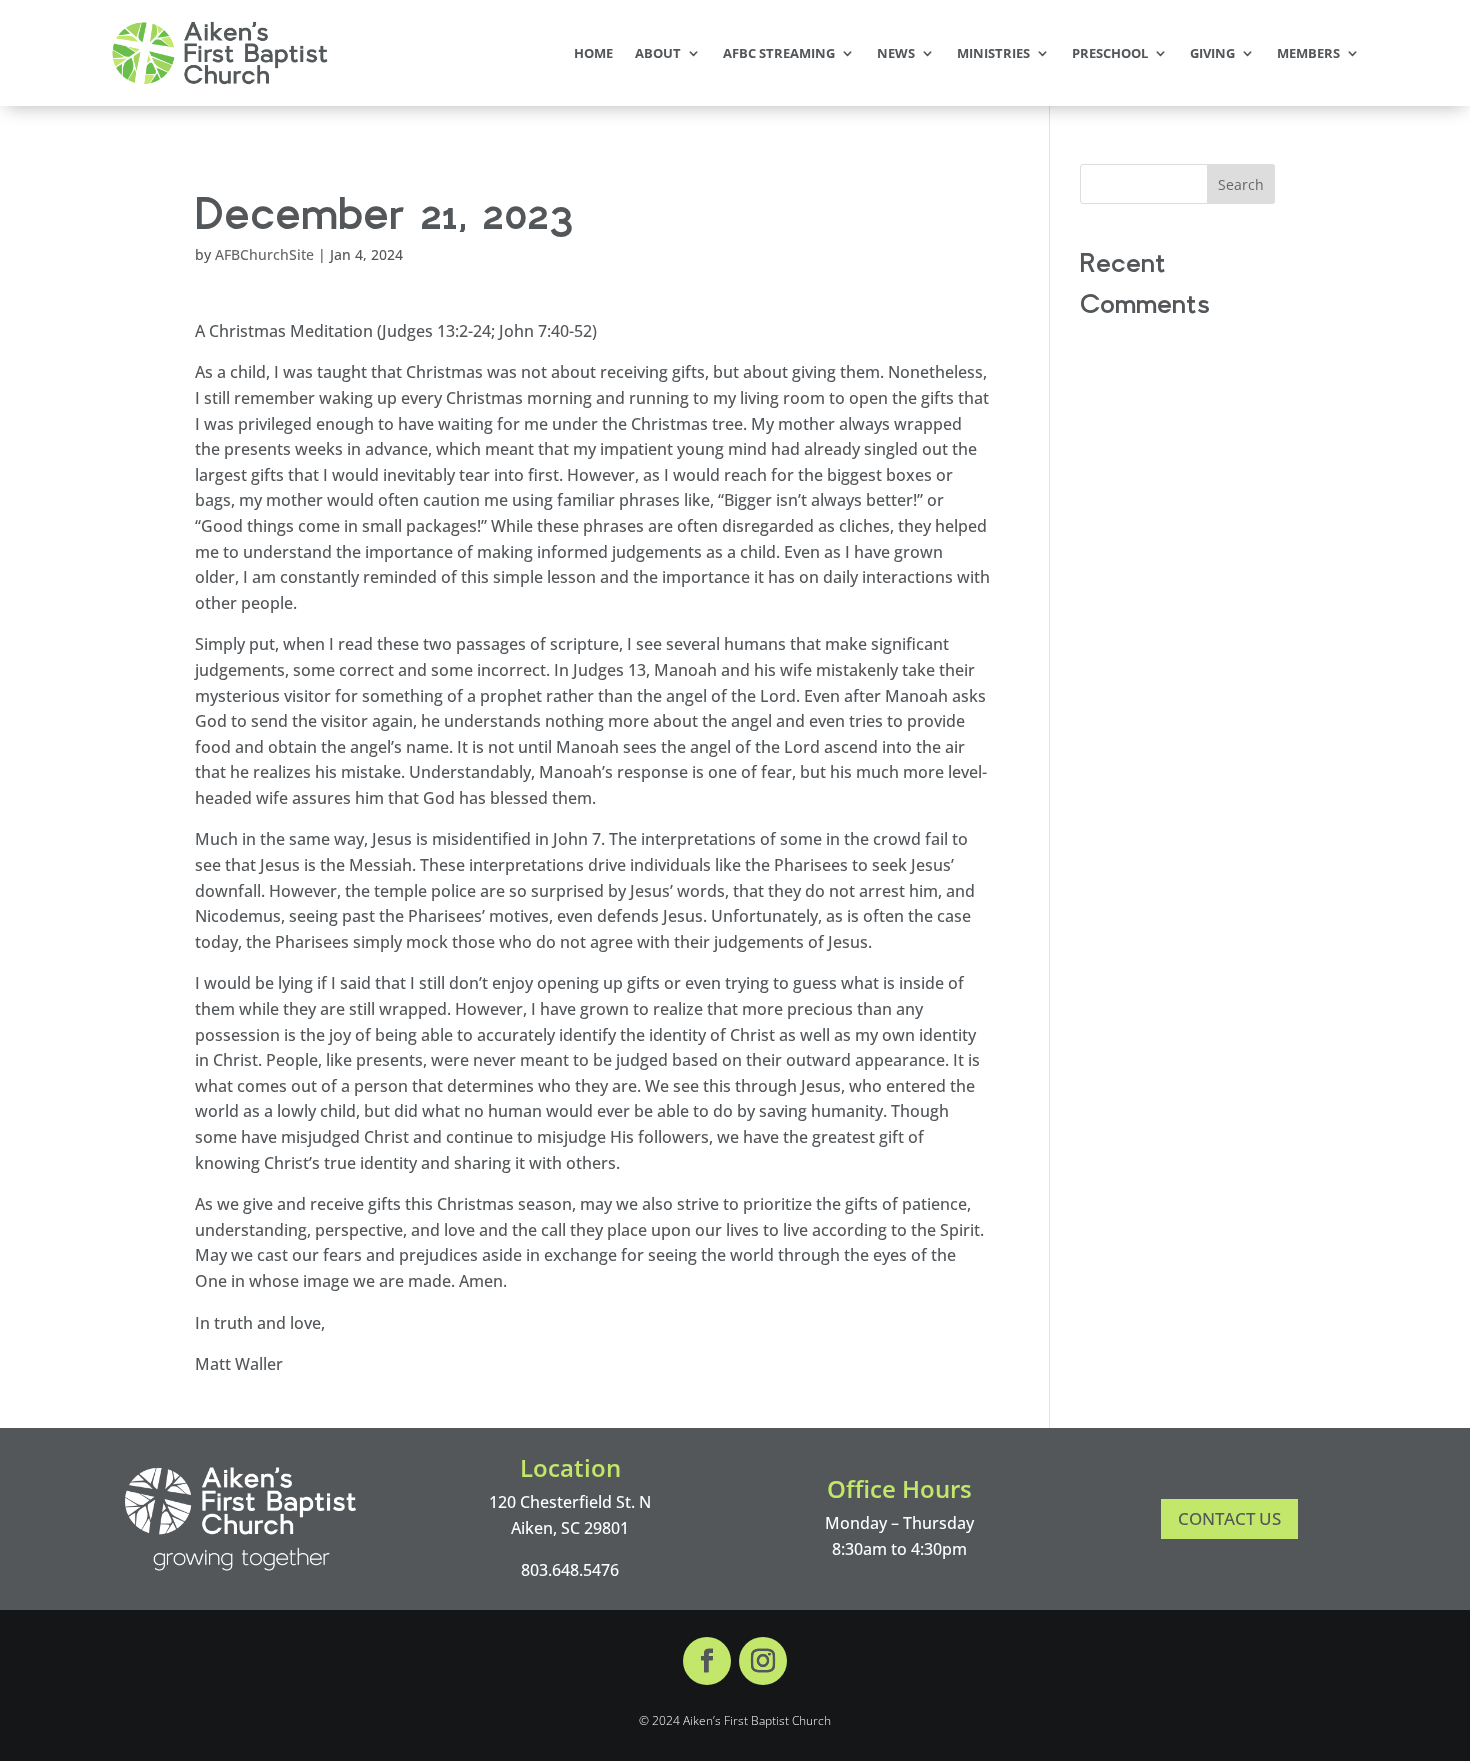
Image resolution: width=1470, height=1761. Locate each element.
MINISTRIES (993, 53)
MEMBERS (1308, 53)
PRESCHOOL (1110, 53)
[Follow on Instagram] (763, 1661)
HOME (593, 53)
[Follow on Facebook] (707, 1661)
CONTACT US (1229, 1518)
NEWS (896, 53)
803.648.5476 (570, 1570)
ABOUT (658, 53)
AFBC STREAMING (779, 53)
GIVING (1212, 53)
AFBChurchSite (264, 254)
